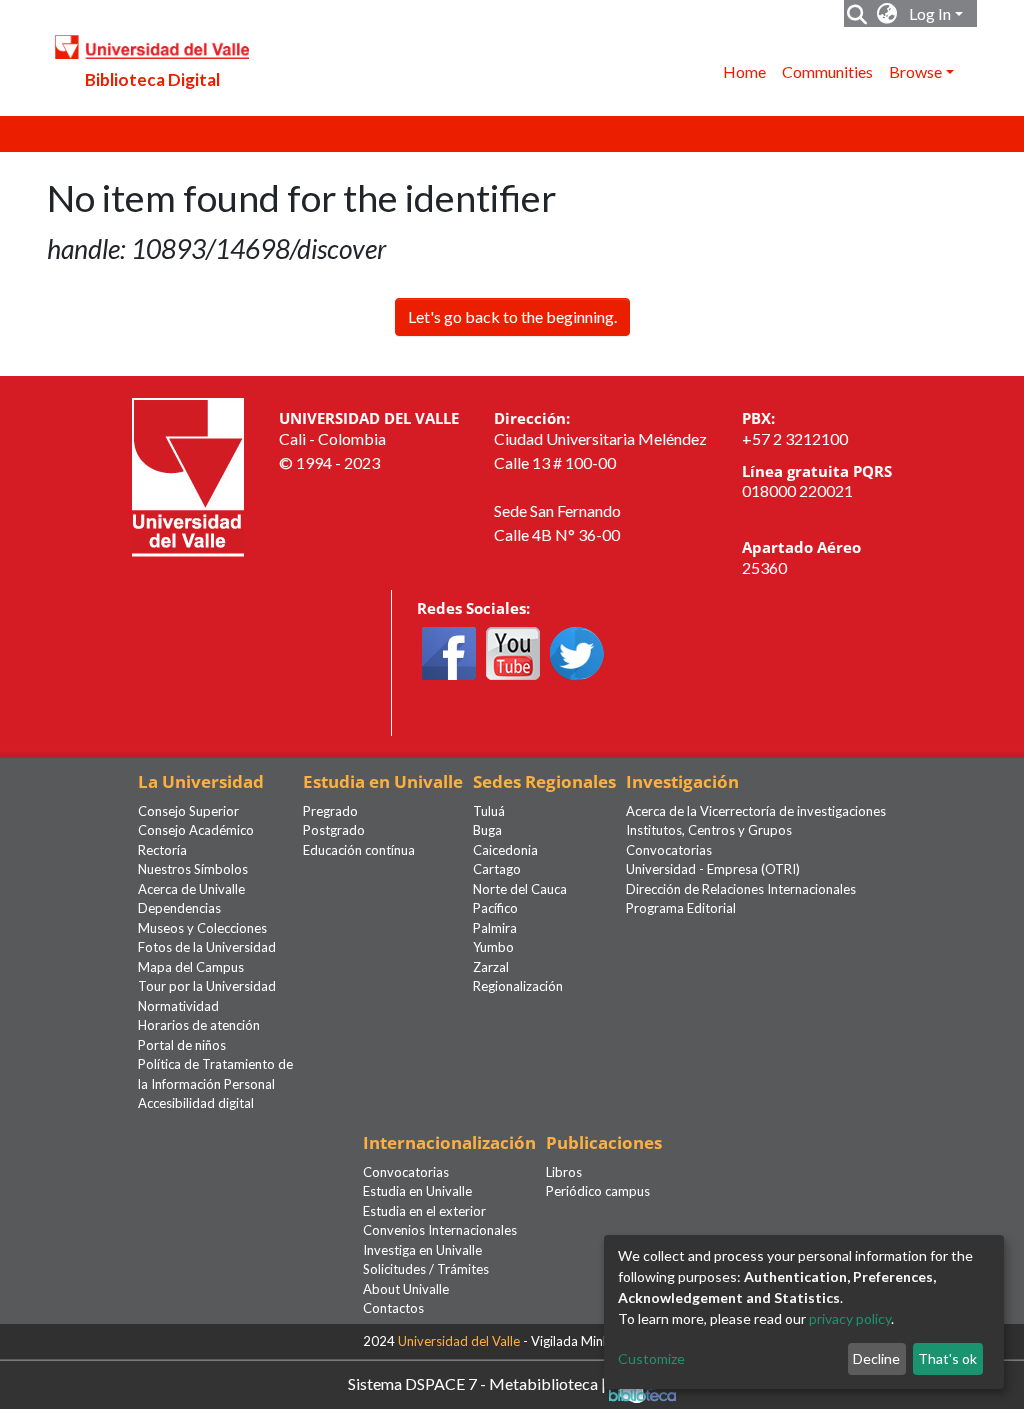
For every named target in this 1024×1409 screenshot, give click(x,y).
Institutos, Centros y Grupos (709, 830)
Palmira (495, 928)
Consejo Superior (188, 811)
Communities (827, 71)
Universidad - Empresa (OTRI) (713, 869)
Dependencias (179, 908)
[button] (887, 14)
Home (744, 71)
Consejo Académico (196, 830)
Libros (564, 1172)
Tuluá (489, 811)
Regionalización (518, 986)
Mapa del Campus (191, 967)
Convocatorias (669, 850)
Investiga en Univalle (422, 1250)
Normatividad (178, 1006)
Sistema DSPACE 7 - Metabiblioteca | (478, 1382)
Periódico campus (598, 1191)
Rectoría (162, 850)
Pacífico (495, 908)
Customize (651, 1358)
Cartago (497, 869)
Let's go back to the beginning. (512, 316)
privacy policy (850, 1318)
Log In (930, 13)
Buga (487, 830)
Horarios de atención (199, 1025)
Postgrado (334, 830)
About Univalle (406, 1289)
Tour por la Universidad (207, 986)
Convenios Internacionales (440, 1230)
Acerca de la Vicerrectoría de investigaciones (756, 811)
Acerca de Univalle (191, 889)
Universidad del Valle (459, 1341)
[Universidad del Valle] (188, 475)
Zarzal (491, 967)
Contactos (393, 1308)
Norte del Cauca (520, 889)
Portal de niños (182, 1045)
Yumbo (493, 947)
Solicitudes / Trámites (426, 1269)
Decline (876, 1358)
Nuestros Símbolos (193, 869)
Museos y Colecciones (202, 928)
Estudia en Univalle (417, 1191)
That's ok (947, 1358)
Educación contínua (359, 850)
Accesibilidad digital (196, 1103)
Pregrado (330, 811)
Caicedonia (505, 850)
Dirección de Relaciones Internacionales (741, 889)
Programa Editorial (681, 908)
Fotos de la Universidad (207, 947)
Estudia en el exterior (424, 1211)
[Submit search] (857, 14)
